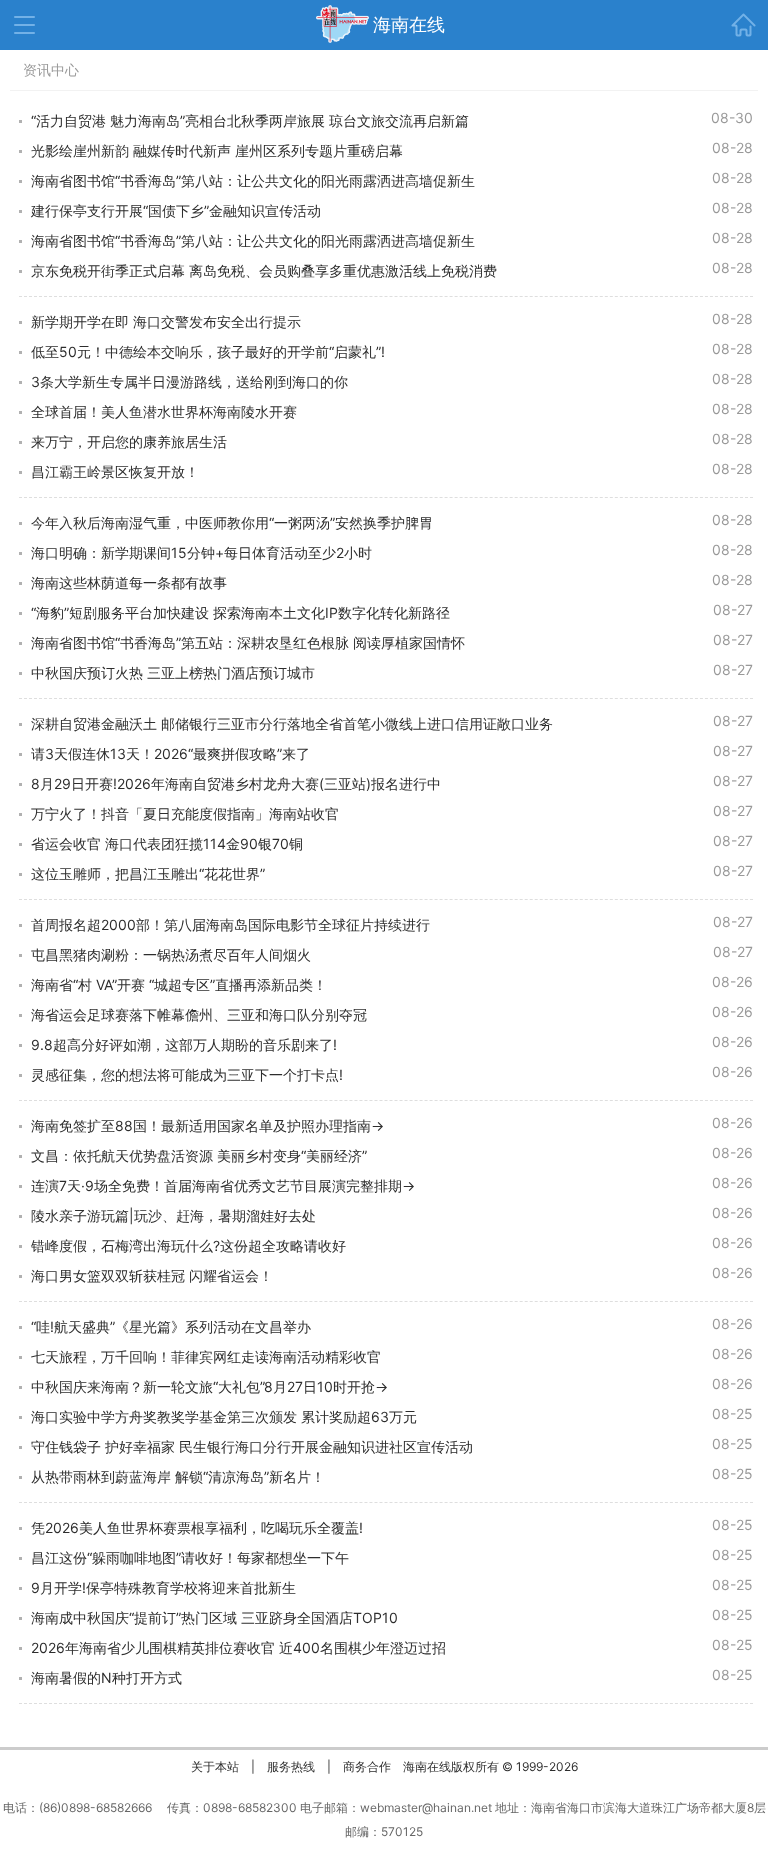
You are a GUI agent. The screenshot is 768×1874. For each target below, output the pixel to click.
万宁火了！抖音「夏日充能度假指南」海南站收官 (185, 813)
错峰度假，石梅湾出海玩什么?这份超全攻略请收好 (188, 1245)
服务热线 (291, 1766)
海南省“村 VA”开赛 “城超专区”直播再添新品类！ (179, 984)
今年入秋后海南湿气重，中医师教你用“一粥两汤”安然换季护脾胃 (232, 522)
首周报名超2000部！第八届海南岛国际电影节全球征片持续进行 (230, 924)
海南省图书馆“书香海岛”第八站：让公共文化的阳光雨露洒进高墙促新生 (253, 180)
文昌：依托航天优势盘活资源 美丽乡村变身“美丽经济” (199, 1155)
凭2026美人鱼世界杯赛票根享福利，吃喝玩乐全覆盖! (197, 1527)
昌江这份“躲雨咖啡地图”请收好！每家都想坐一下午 (190, 1557)
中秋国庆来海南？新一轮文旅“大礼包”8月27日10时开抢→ (209, 1386)
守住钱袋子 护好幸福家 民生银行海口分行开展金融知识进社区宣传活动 (252, 1446)
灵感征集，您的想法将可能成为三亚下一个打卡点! (187, 1074)
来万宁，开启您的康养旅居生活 (129, 441)
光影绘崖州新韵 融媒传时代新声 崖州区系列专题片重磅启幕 (217, 150)
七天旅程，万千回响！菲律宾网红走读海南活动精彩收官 (206, 1356)
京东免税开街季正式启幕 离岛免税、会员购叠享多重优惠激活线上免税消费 (264, 270)
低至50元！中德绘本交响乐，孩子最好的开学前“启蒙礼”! (208, 351)
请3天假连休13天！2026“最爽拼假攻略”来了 (170, 753)
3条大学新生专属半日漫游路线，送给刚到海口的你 (189, 381)
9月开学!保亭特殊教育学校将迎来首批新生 (163, 1587)
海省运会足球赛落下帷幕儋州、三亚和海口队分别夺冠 (199, 1014)
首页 (743, 25)
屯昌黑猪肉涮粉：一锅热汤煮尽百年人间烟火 (171, 954)
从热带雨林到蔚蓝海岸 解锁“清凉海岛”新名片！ (178, 1476)
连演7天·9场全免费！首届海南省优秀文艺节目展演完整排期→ (223, 1185)
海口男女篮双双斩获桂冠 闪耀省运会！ (152, 1275)
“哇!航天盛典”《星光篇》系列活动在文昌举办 (171, 1326)
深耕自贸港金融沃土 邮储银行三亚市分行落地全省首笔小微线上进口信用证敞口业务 (292, 723)
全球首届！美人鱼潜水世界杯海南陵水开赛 (164, 411)
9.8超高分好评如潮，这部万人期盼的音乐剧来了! (184, 1044)
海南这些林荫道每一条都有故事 (129, 582)
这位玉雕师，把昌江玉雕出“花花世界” (148, 873)
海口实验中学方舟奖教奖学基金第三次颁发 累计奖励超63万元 (224, 1416)
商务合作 (367, 1766)
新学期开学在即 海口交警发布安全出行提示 (166, 321)
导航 (24, 25)
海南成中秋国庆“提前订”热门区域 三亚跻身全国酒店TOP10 (214, 1617)
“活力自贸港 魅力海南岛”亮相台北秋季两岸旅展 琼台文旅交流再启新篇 (250, 120)
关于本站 (215, 1766)
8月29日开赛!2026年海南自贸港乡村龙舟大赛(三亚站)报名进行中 (236, 783)
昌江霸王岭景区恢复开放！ (115, 471)
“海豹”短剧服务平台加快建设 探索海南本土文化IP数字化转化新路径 (240, 612)
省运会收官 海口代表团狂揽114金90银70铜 (167, 843)
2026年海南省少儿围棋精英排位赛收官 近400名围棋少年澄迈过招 (238, 1647)
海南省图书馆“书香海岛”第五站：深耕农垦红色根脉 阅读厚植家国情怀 (248, 642)
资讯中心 (51, 69)
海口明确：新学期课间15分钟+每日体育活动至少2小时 (201, 552)
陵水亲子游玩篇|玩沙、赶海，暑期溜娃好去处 (173, 1215)
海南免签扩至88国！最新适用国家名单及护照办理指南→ (207, 1125)
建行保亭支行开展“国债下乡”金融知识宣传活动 (176, 210)
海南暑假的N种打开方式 (106, 1677)
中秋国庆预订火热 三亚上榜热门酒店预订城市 (173, 672)
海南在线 (409, 24)
